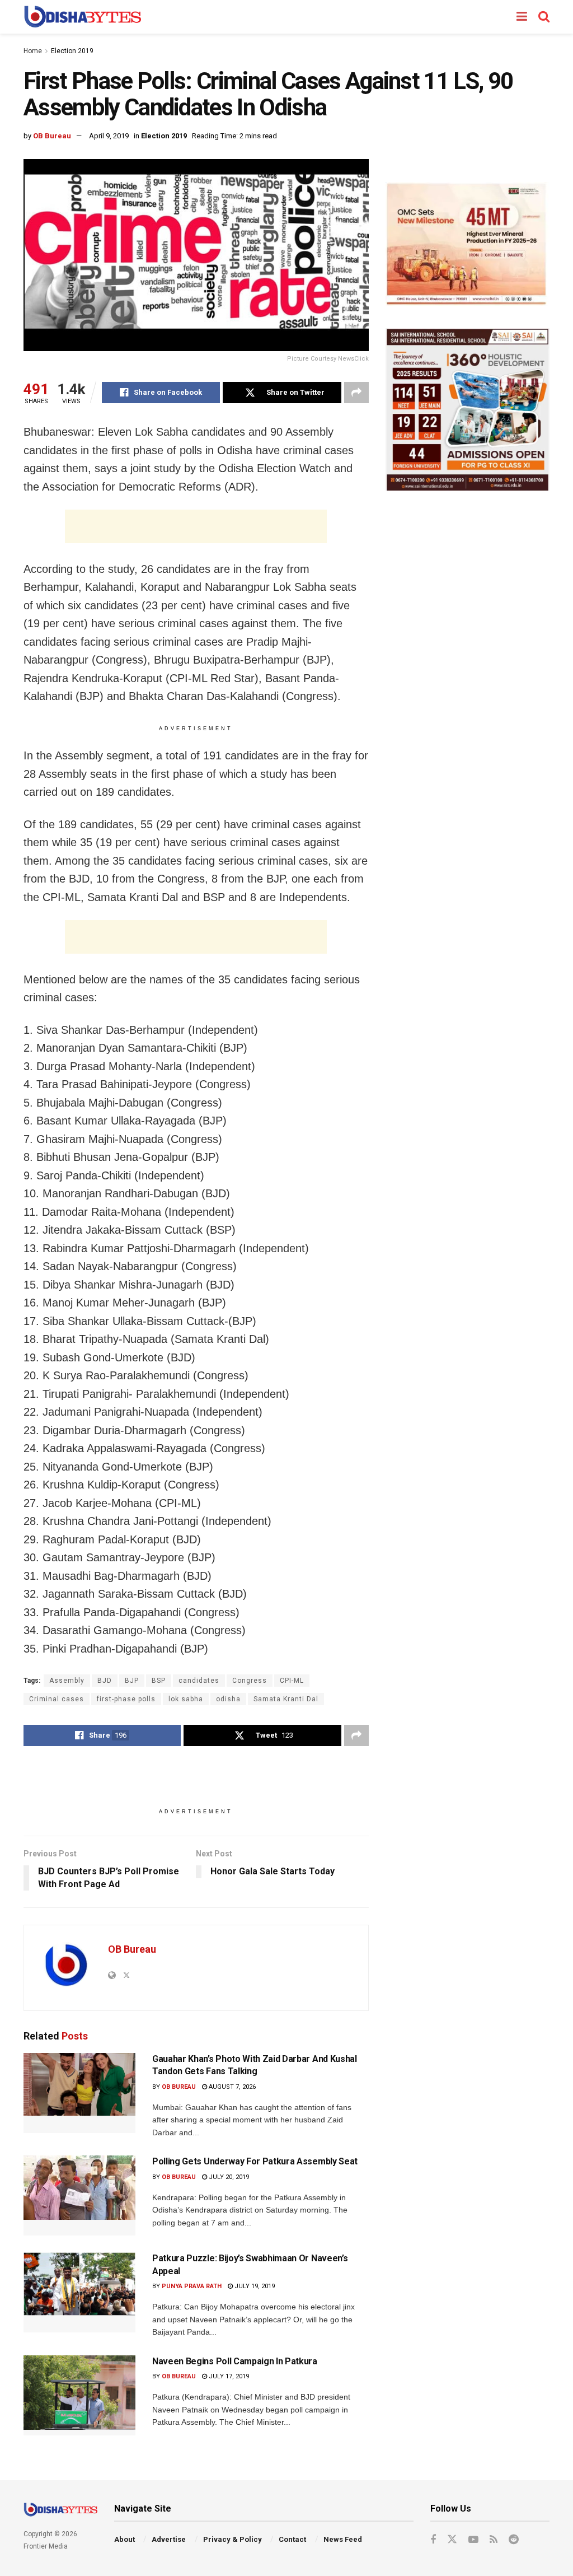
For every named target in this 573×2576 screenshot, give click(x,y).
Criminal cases (57, 1699)
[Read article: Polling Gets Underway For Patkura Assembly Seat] (79, 2195)
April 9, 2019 (109, 136)
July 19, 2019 (254, 2286)
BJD (105, 1681)
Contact (292, 2539)
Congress (250, 1681)
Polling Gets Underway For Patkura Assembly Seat (255, 2161)
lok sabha (186, 1699)
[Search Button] (544, 17)
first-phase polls (126, 1699)
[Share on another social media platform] (356, 393)
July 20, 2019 (228, 2177)
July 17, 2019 (228, 2376)
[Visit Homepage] (83, 17)
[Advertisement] (196, 526)
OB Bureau (52, 136)
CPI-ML (292, 1681)
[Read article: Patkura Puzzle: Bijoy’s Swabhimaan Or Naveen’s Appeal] (79, 2292)
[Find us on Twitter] (452, 2540)
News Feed (343, 2539)
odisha (228, 1699)
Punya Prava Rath (192, 2286)
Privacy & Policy (233, 2539)
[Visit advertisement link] (468, 244)
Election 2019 (72, 51)
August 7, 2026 (231, 2087)
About (125, 2539)
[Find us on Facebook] (433, 2540)
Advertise (169, 2539)
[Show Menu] (522, 17)
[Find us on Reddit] (514, 2540)
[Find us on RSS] (494, 2540)
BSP (159, 1681)
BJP (132, 1681)
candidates (199, 1681)
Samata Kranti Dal (286, 1699)
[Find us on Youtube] (473, 2540)
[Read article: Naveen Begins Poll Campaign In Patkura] (79, 2395)
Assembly (67, 1681)
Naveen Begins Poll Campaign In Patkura (235, 2361)
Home (33, 51)
